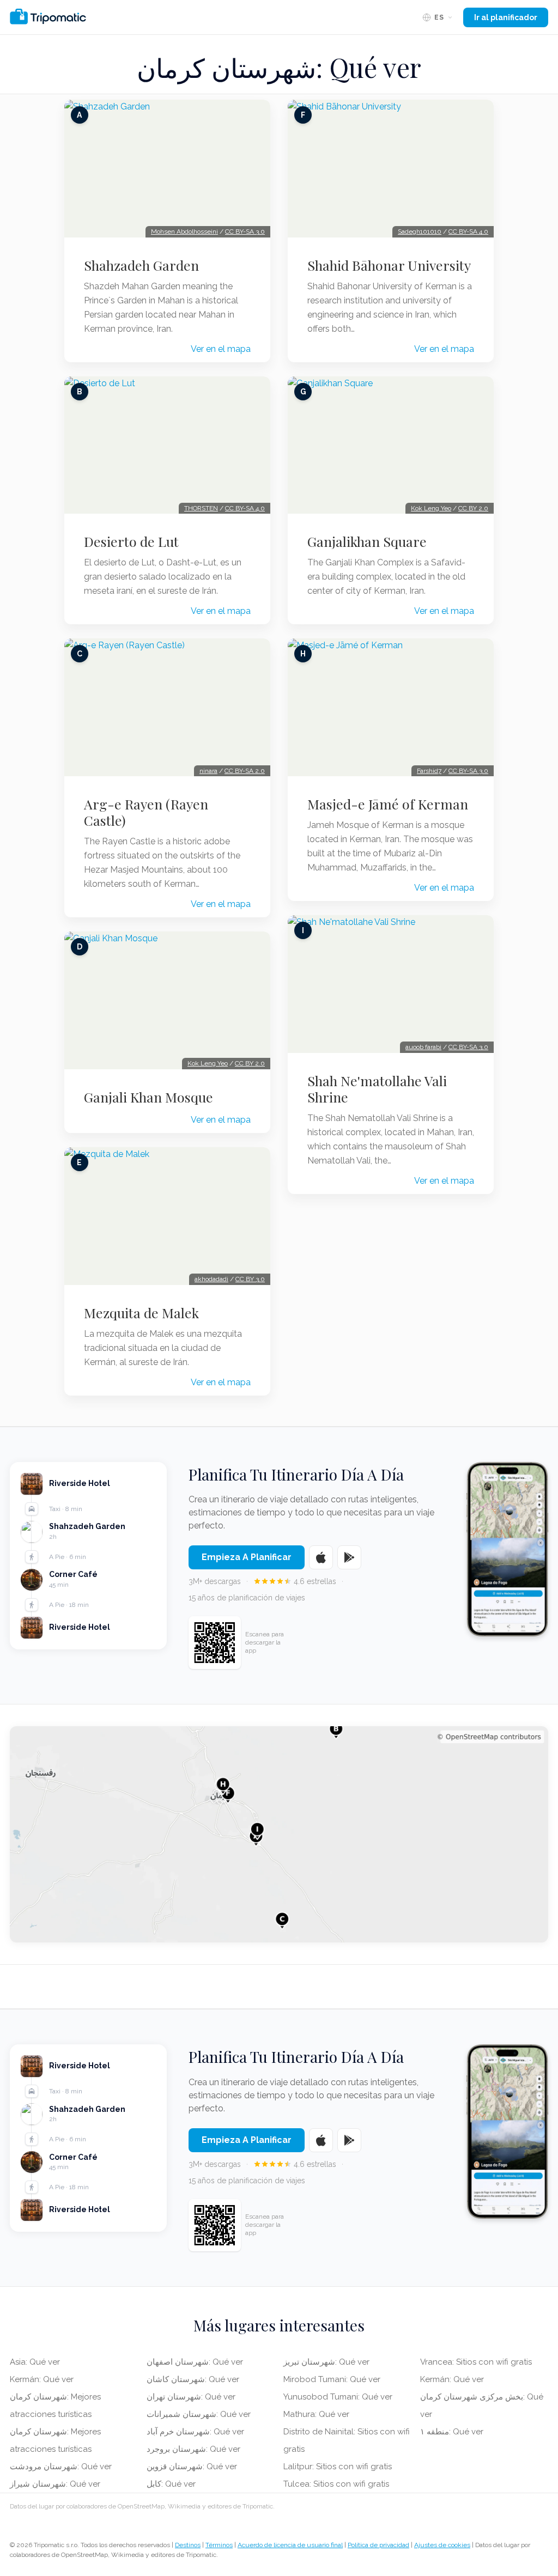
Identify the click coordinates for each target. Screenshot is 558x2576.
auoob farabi (423, 1047)
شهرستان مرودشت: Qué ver (61, 2467)
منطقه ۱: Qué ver (452, 2432)
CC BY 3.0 (250, 1279)
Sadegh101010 (420, 232)
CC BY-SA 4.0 (245, 508)
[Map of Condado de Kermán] (279, 1834)
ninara (208, 771)
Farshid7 (429, 771)
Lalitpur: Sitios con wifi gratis (338, 2467)
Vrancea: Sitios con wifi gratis (476, 2362)
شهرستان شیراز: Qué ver (55, 2484)
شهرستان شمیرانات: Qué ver (199, 2414)
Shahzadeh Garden (141, 265)
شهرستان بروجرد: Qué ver (193, 2449)
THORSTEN (201, 508)
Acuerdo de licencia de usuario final (290, 2545)
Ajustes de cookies (442, 2545)
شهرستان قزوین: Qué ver (192, 2467)
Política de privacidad (378, 2545)
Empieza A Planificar (247, 1557)
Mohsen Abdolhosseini (184, 232)
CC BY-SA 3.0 (245, 232)
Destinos (188, 2545)
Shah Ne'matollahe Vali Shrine (377, 1089)
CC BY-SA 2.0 (245, 771)
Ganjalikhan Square (367, 541)
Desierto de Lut (131, 541)
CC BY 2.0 (250, 1063)
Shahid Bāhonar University (389, 265)
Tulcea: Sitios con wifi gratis (336, 2484)
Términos (219, 2545)
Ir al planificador (506, 17)
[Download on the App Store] (321, 1557)
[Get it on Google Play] (349, 1557)
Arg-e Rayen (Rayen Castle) (146, 812)
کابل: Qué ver (171, 2484)
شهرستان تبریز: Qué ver (326, 2362)
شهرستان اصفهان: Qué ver (195, 2362)
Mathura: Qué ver (316, 2414)
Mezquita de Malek (141, 1313)
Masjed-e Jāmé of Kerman (388, 804)
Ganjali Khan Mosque (148, 1097)
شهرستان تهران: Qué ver (191, 2397)
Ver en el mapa (221, 349)
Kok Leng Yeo (208, 1063)
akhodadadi (211, 1279)
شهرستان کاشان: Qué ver (193, 2379)
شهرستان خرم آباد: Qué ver (195, 2432)
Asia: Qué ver (35, 2362)
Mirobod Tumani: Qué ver (332, 2379)
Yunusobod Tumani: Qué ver (338, 2397)
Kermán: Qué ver (42, 2379)
